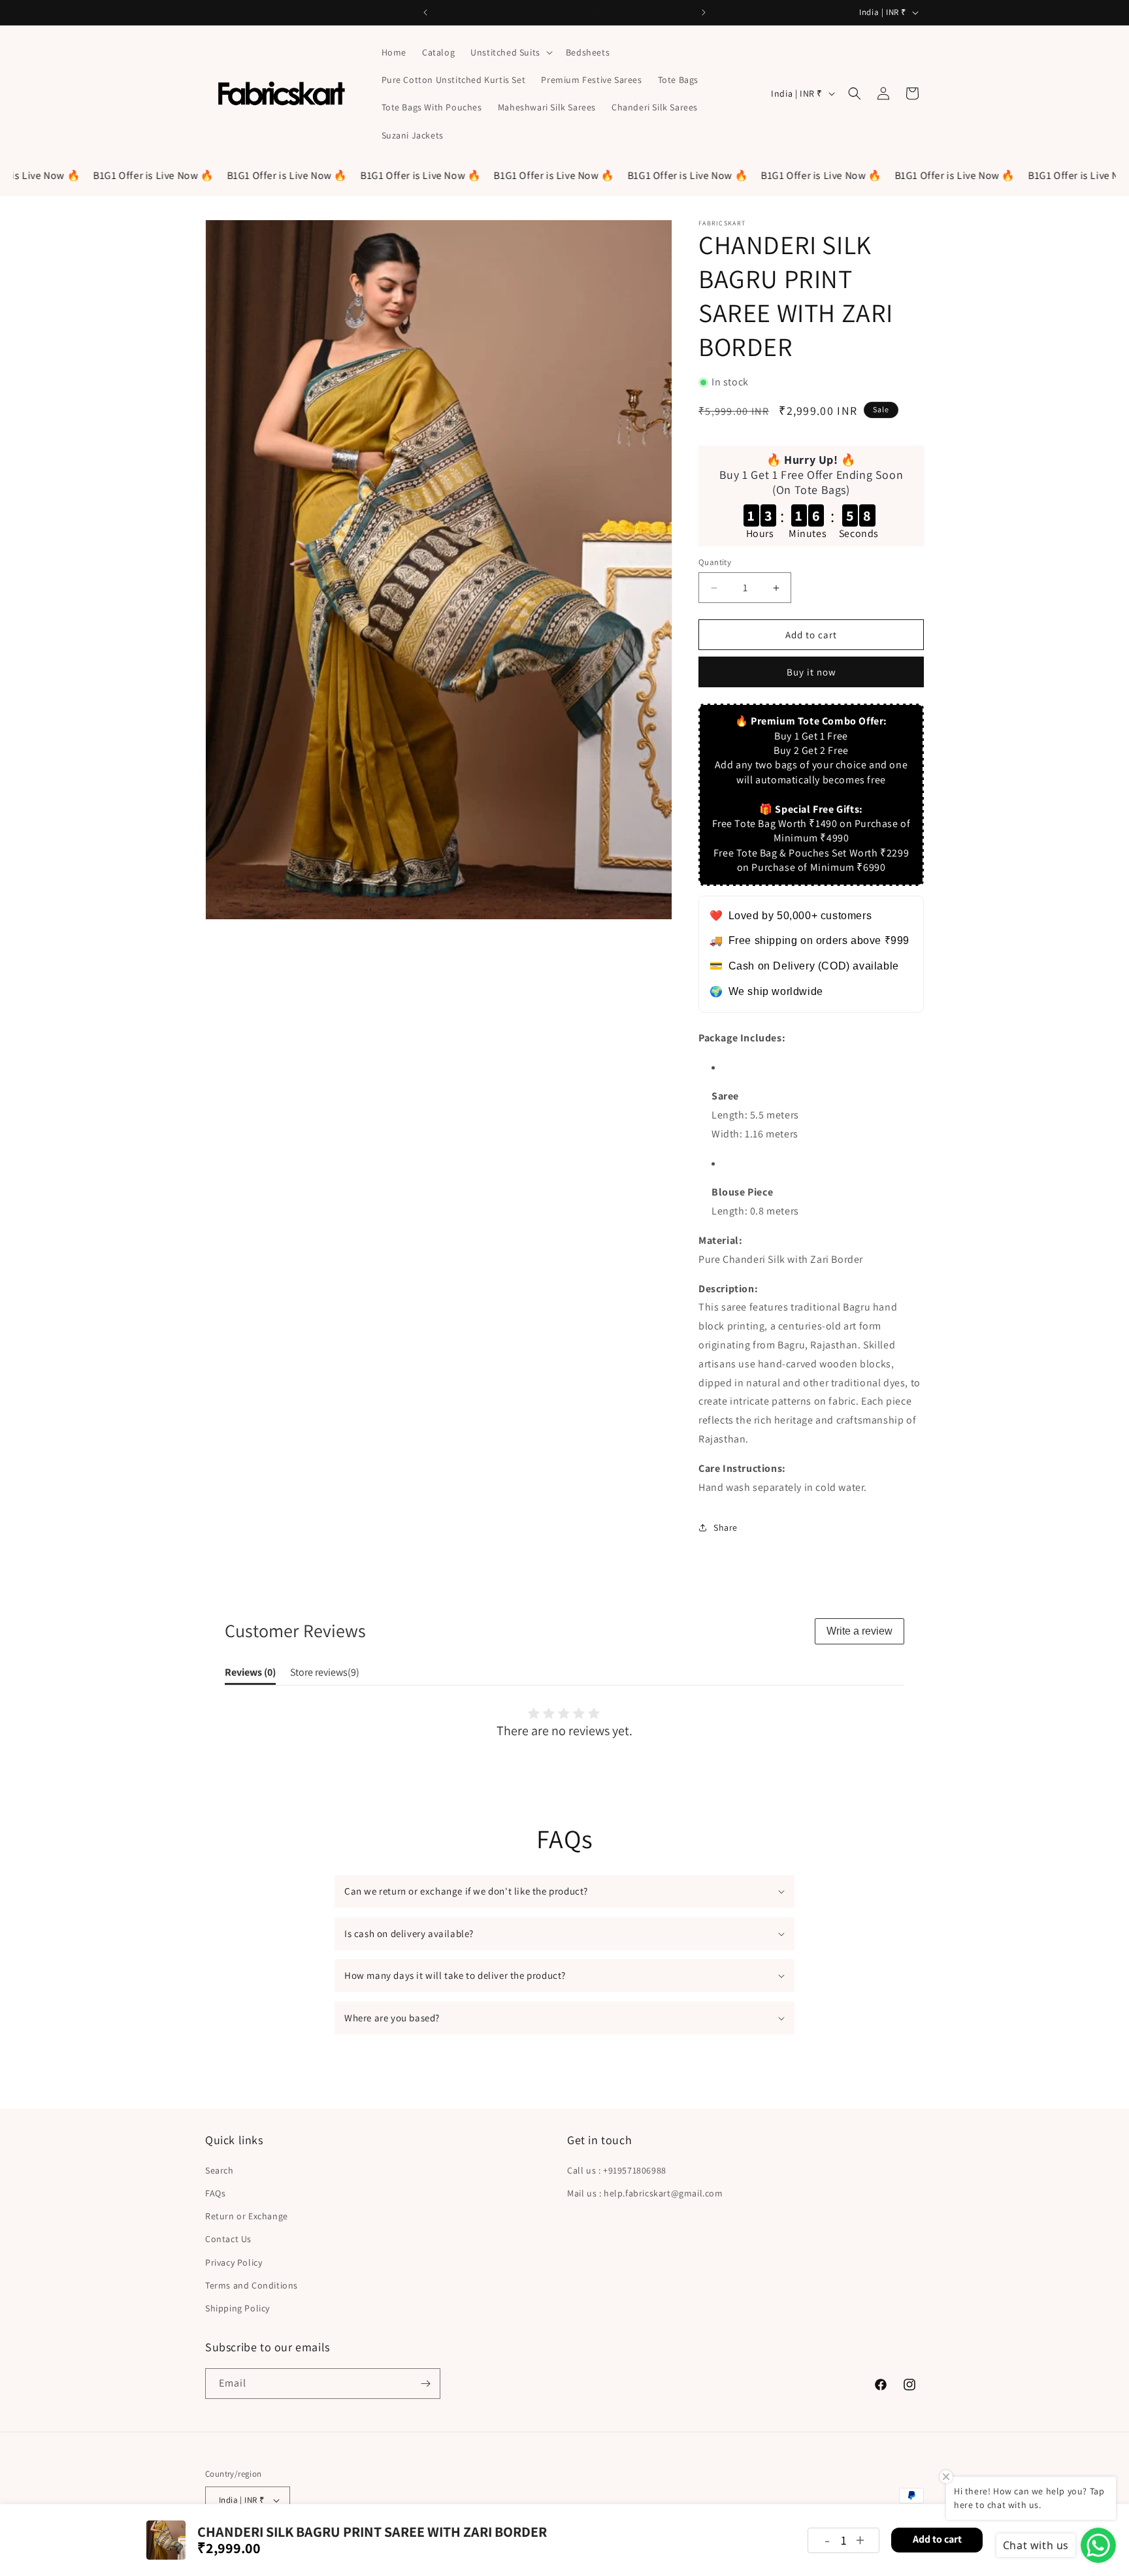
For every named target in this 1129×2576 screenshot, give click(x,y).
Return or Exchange (247, 2216)
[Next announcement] (704, 12)
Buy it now (811, 672)
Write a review (859, 1631)
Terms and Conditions (252, 2285)
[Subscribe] (425, 2384)
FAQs (215, 2193)
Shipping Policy (237, 2308)
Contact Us (228, 2239)
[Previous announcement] (425, 12)
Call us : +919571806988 (617, 2170)
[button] (510, 52)
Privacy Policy (234, 2262)
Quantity (715, 562)
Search (220, 2170)
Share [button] (726, 1527)
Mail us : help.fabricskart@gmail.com (645, 2193)
